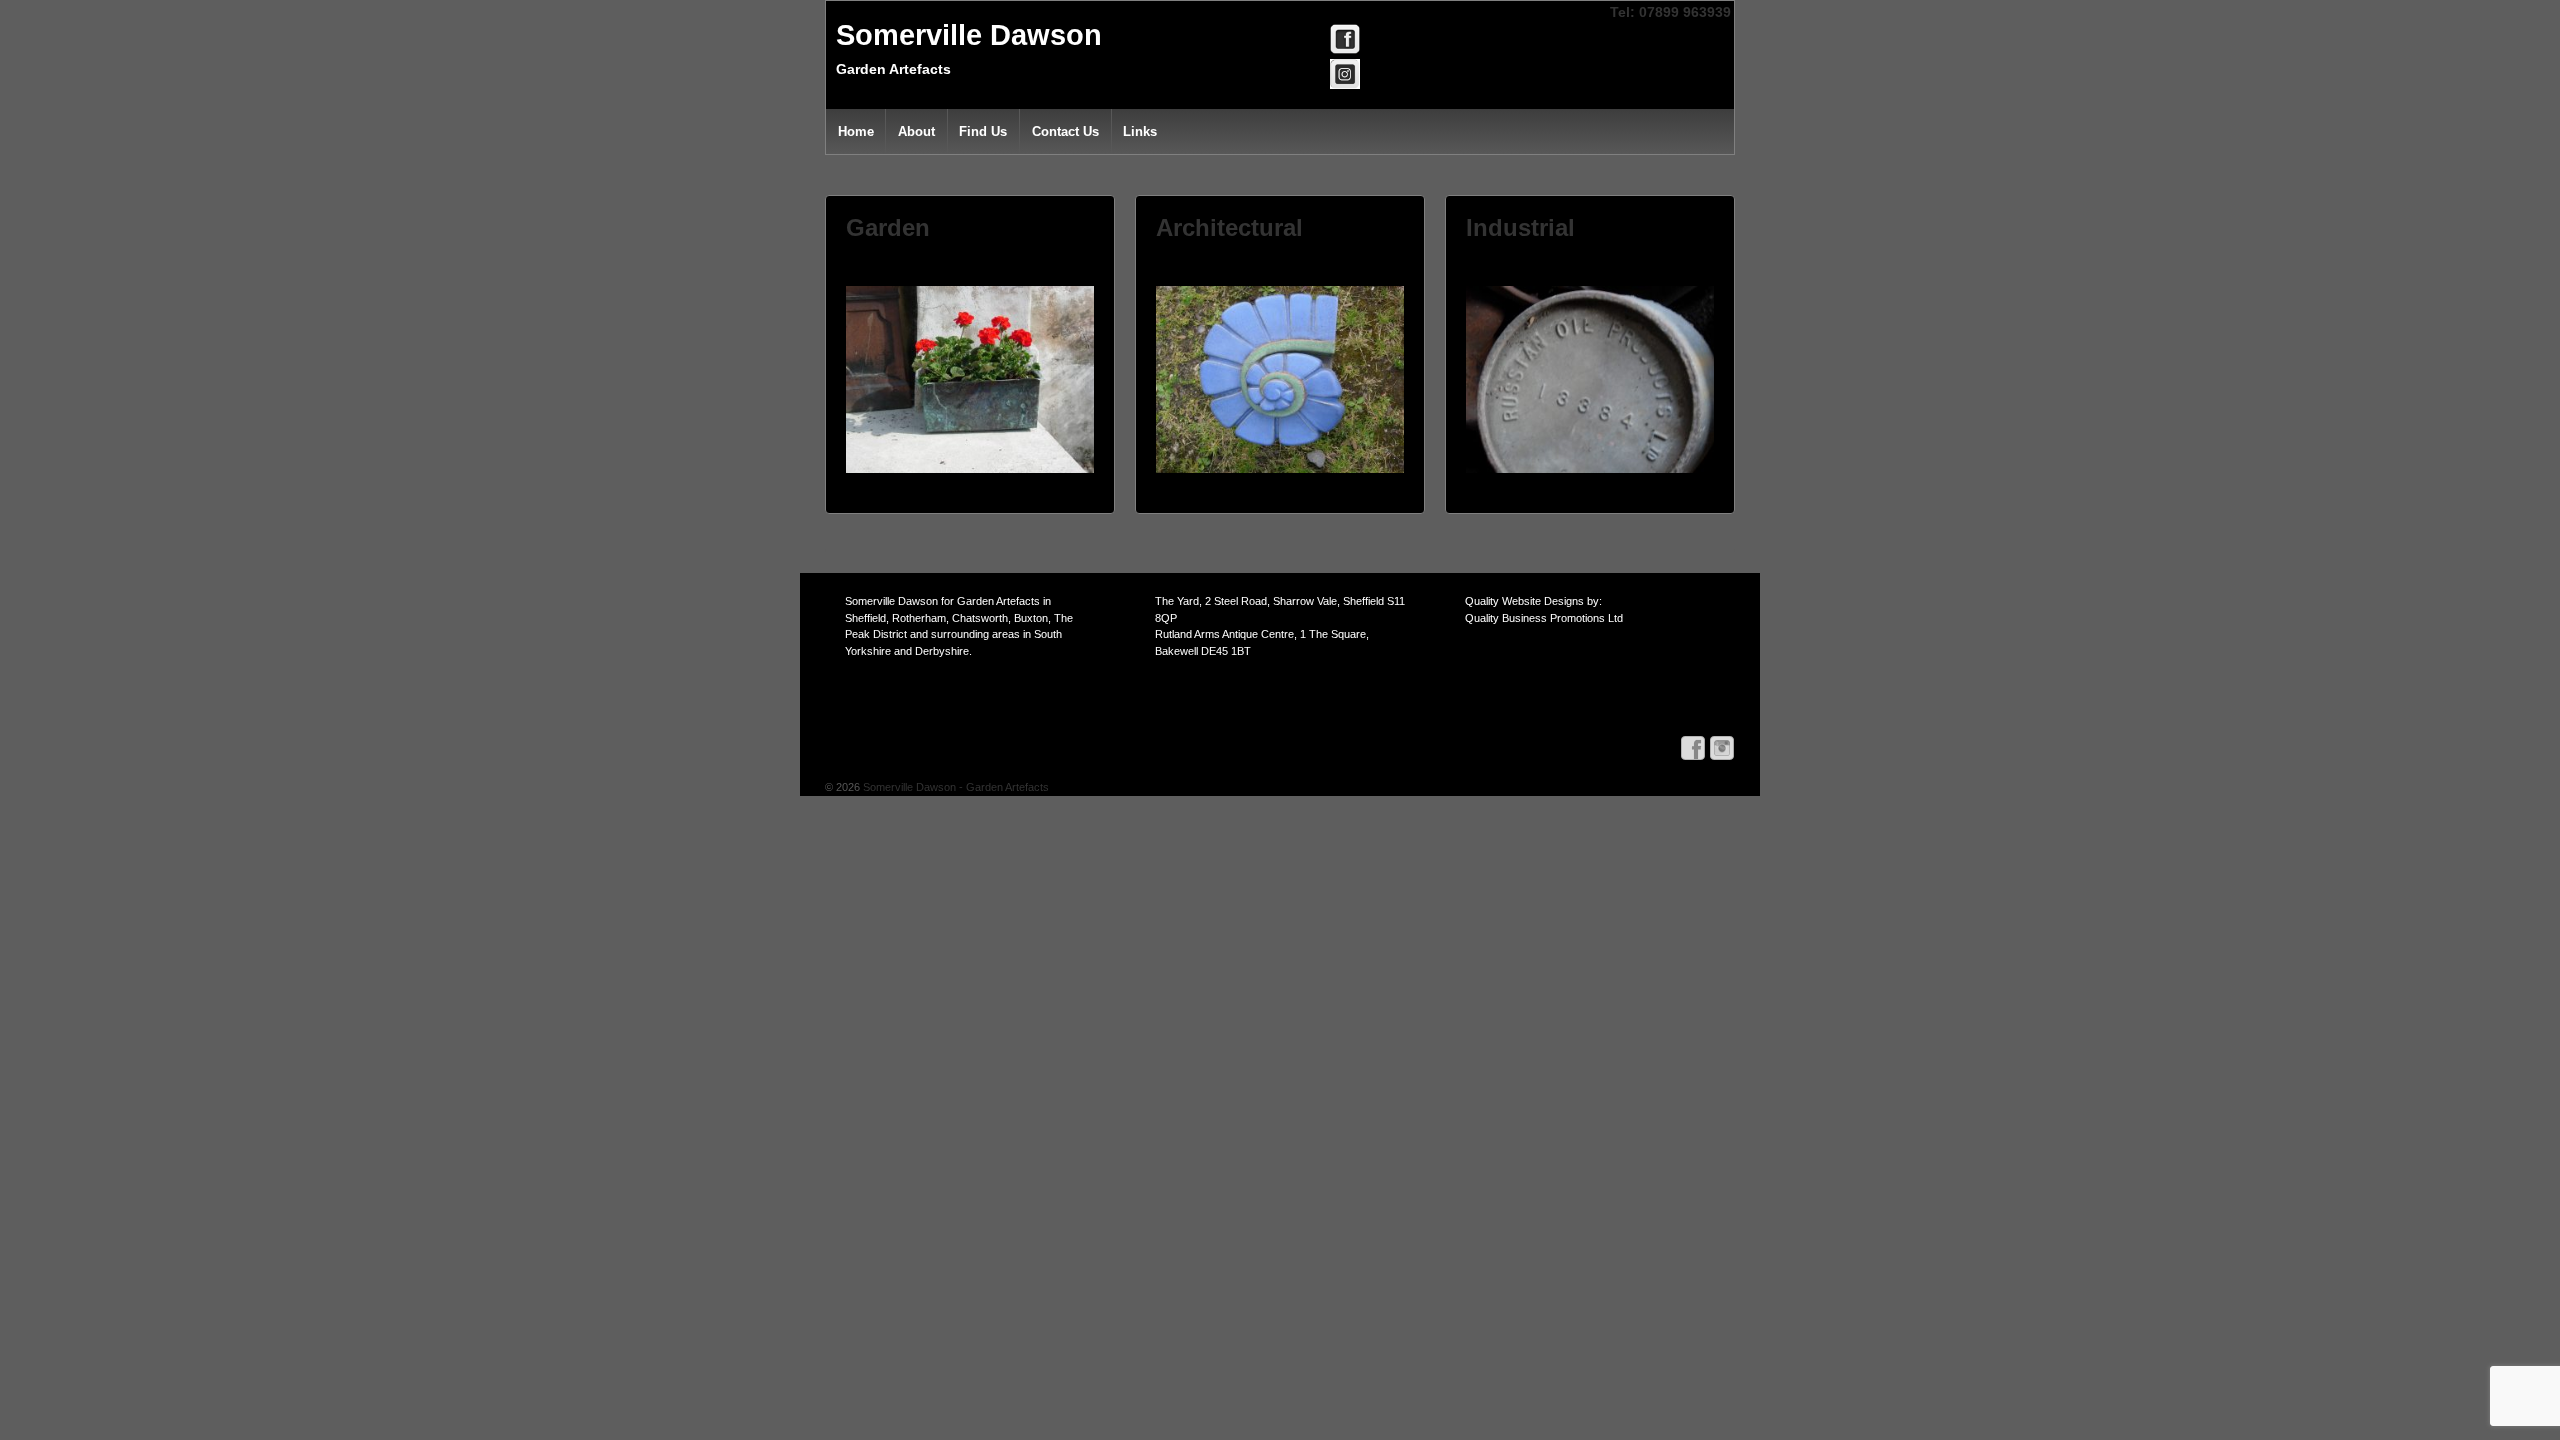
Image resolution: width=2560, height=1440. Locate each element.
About (916, 131)
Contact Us (1065, 131)
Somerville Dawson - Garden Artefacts (954, 787)
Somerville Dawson (969, 35)
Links (1140, 131)
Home (856, 131)
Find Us (983, 131)
